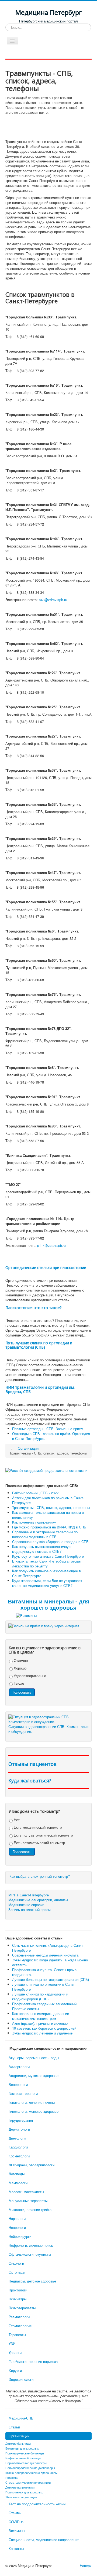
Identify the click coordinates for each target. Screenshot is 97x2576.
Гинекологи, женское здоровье (34, 2111)
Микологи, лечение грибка (30, 2210)
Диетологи (17, 2138)
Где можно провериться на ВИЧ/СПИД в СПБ (49, 1527)
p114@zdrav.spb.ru (51, 1245)
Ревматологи (19, 2317)
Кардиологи (18, 2147)
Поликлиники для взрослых (24, 2492)
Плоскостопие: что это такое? (33, 1308)
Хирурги (15, 2370)
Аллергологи (19, 2067)
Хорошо (20, 1668)
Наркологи (17, 2218)
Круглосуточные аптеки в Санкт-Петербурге (48, 1556)
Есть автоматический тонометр (39, 1843)
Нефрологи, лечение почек (31, 2245)
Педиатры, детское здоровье (32, 2281)
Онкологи (16, 2263)
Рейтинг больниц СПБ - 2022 (35, 1493)
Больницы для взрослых (22, 2448)
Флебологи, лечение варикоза (33, 2361)
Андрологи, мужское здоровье (34, 2076)
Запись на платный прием (30, 1910)
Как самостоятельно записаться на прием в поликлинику (48, 1515)
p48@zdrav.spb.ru (53, 600)
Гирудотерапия (21, 2120)
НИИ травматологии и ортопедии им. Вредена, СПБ (40, 1389)
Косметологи (19, 2156)
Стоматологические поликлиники (28, 2482)
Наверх (86, 2566)
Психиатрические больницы (25, 2453)
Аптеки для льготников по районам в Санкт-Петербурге (48, 1500)
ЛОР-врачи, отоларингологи (32, 2165)
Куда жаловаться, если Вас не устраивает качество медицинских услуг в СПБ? (47, 1583)
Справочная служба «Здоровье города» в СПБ (50, 1542)
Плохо (18, 1683)
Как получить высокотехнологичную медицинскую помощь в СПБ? (42, 1549)
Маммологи (18, 2183)
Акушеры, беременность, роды (34, 2058)
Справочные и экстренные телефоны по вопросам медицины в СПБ (45, 1534)
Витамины (17, 2531)
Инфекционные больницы (23, 2458)
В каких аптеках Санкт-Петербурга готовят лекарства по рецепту (47, 1563)
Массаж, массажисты (26, 2192)
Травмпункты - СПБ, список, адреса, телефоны (51, 1507)
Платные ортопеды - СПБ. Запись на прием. (48, 1429)
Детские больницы (18, 2443)
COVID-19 (16, 2522)
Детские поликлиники (20, 2487)
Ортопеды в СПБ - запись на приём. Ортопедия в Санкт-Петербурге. (51, 1436)
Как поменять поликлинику (34, 1522)
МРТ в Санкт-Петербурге (29, 1895)
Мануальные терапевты (28, 2201)
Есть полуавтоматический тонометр (43, 1835)
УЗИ (12, 2344)
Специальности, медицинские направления (44, 2540)
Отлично (20, 1660)
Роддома (11, 2477)
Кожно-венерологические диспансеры (31, 2473)
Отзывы (15, 2513)
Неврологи (17, 2227)
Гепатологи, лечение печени (32, 2102)
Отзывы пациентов (32, 1764)
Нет (16, 1820)
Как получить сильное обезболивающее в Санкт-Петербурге (46, 1573)
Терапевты (17, 2335)
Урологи (15, 2352)
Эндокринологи (21, 2379)
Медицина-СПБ (21, 2418)
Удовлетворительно (29, 1676)
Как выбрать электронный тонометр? (40, 1876)
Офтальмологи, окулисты (30, 2254)
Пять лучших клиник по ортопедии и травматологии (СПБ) (39, 1345)
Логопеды (17, 2174)
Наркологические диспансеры (26, 2463)
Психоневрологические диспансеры (30, 2468)
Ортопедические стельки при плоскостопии (46, 1268)
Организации (19, 2436)
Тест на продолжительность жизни (37, 2504)
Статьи (14, 2427)
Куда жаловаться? (30, 1781)
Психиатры (18, 2299)
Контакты (16, 2549)
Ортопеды (17, 2272)
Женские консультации (21, 2497)
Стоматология (20, 2326)
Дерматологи (19, 2129)
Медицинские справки (26, 1905)
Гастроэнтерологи (23, 2093)
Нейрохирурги (20, 2236)
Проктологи (18, 2290)
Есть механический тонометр (37, 1827)
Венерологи (18, 2084)
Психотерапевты (22, 2308)
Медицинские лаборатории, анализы (38, 1900)
